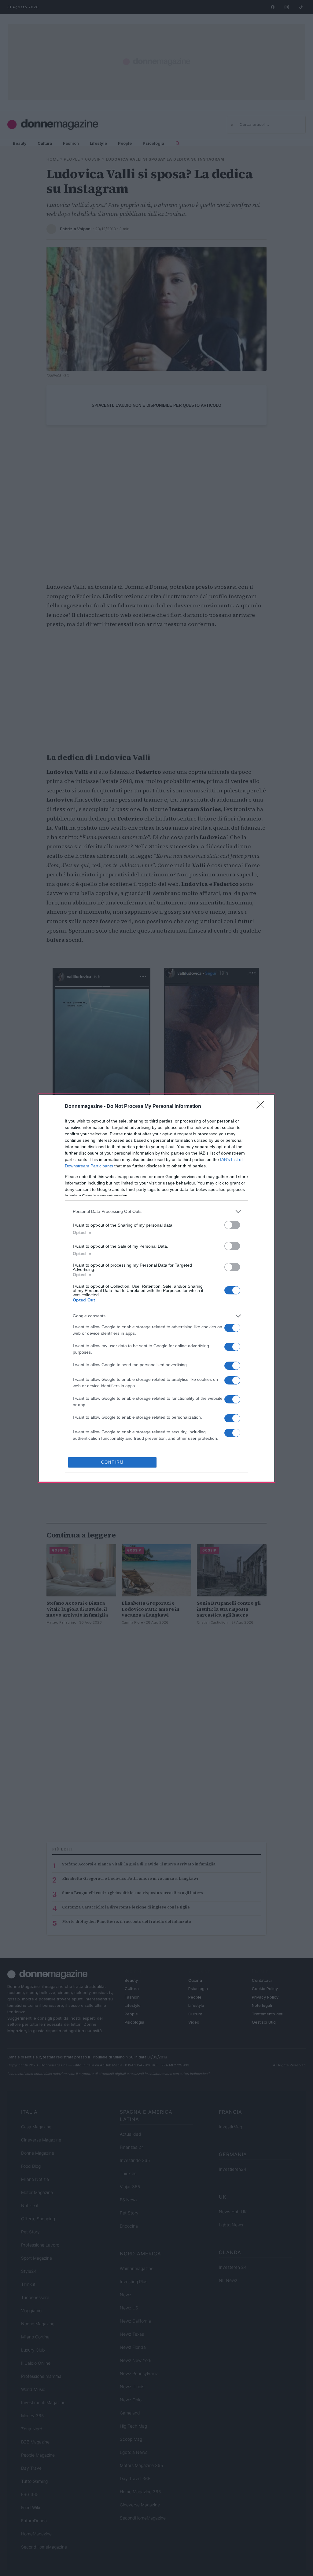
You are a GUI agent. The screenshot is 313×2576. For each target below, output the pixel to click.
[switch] (232, 1225)
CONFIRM (112, 1462)
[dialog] (156, 1288)
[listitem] (156, 1212)
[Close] (262, 1107)
